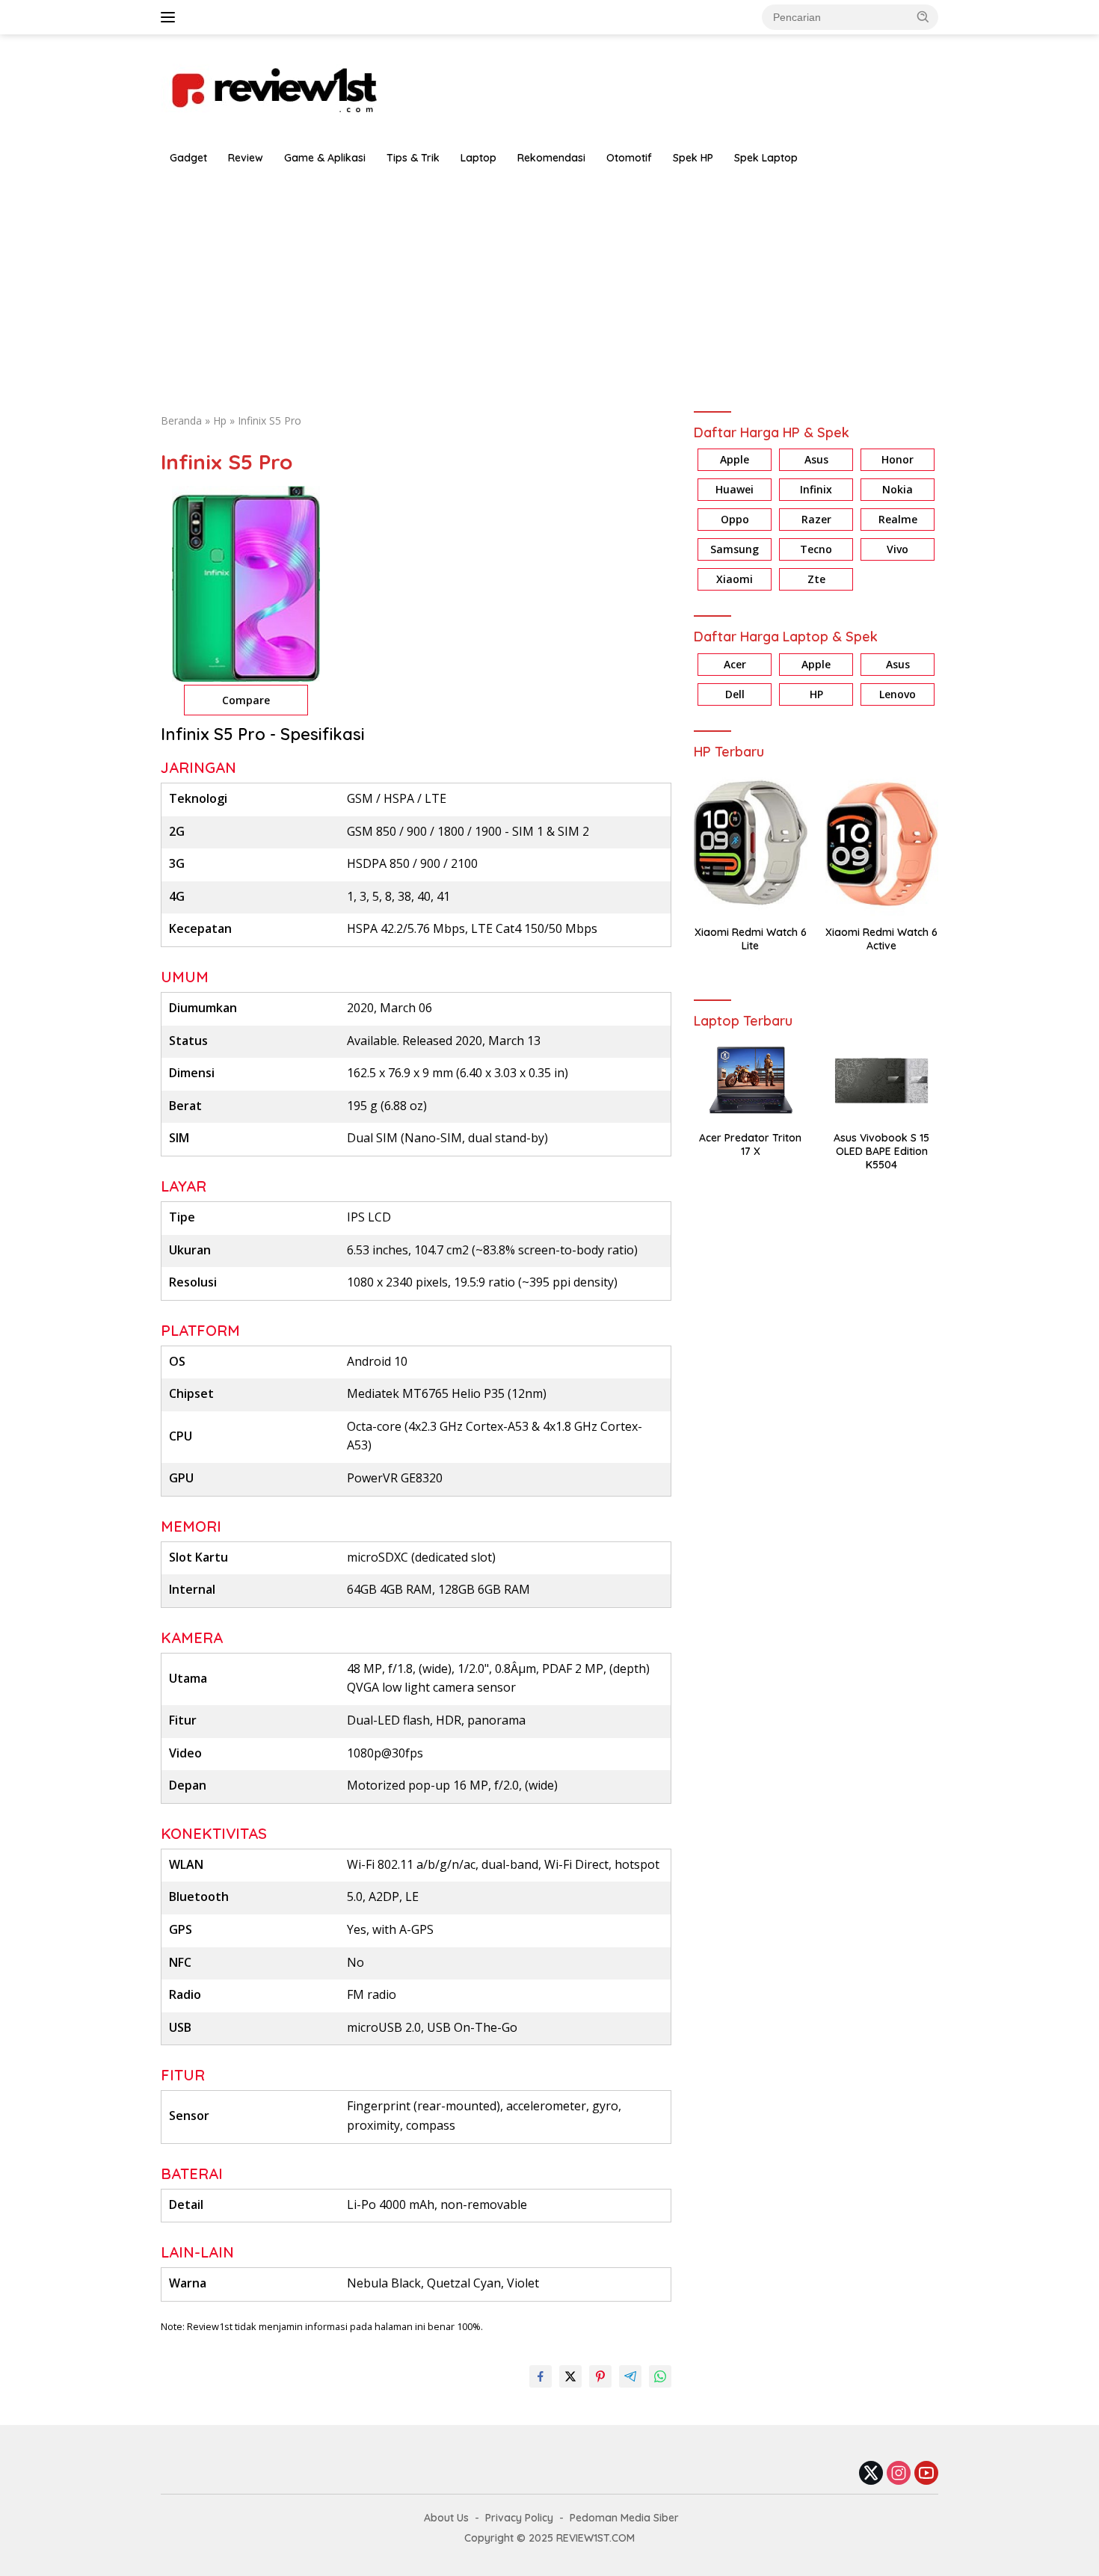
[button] (923, 16)
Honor (898, 460)
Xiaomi (735, 580)
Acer (735, 664)
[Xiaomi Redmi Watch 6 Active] (882, 843)
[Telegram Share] (630, 2376)
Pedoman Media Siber (624, 2518)
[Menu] (171, 17)
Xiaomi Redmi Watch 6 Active (881, 939)
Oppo (735, 520)
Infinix (816, 490)
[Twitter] (871, 2474)
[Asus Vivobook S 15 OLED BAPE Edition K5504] (882, 1081)
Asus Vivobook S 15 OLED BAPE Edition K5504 (881, 1151)
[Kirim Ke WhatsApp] (660, 2376)
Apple (735, 460)
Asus (816, 460)
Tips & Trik (413, 158)
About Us (446, 2518)
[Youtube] (926, 2474)
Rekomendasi (551, 158)
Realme (898, 520)
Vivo (898, 550)
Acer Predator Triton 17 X (750, 1144)
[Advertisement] (549, 286)
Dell (735, 694)
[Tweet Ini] (570, 2376)
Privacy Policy (519, 2518)
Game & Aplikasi (325, 158)
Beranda (181, 420)
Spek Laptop (766, 158)
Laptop (478, 158)
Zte (816, 580)
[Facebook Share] (541, 2376)
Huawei (735, 490)
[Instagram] (899, 2474)
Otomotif (629, 158)
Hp (220, 420)
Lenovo (898, 694)
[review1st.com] (273, 87)
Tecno (816, 550)
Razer (816, 520)
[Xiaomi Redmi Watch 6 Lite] (750, 843)
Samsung (735, 550)
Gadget (188, 158)
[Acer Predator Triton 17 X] (750, 1081)
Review (246, 158)
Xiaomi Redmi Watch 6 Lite (751, 939)
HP (816, 694)
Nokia (898, 490)
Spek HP (693, 158)
